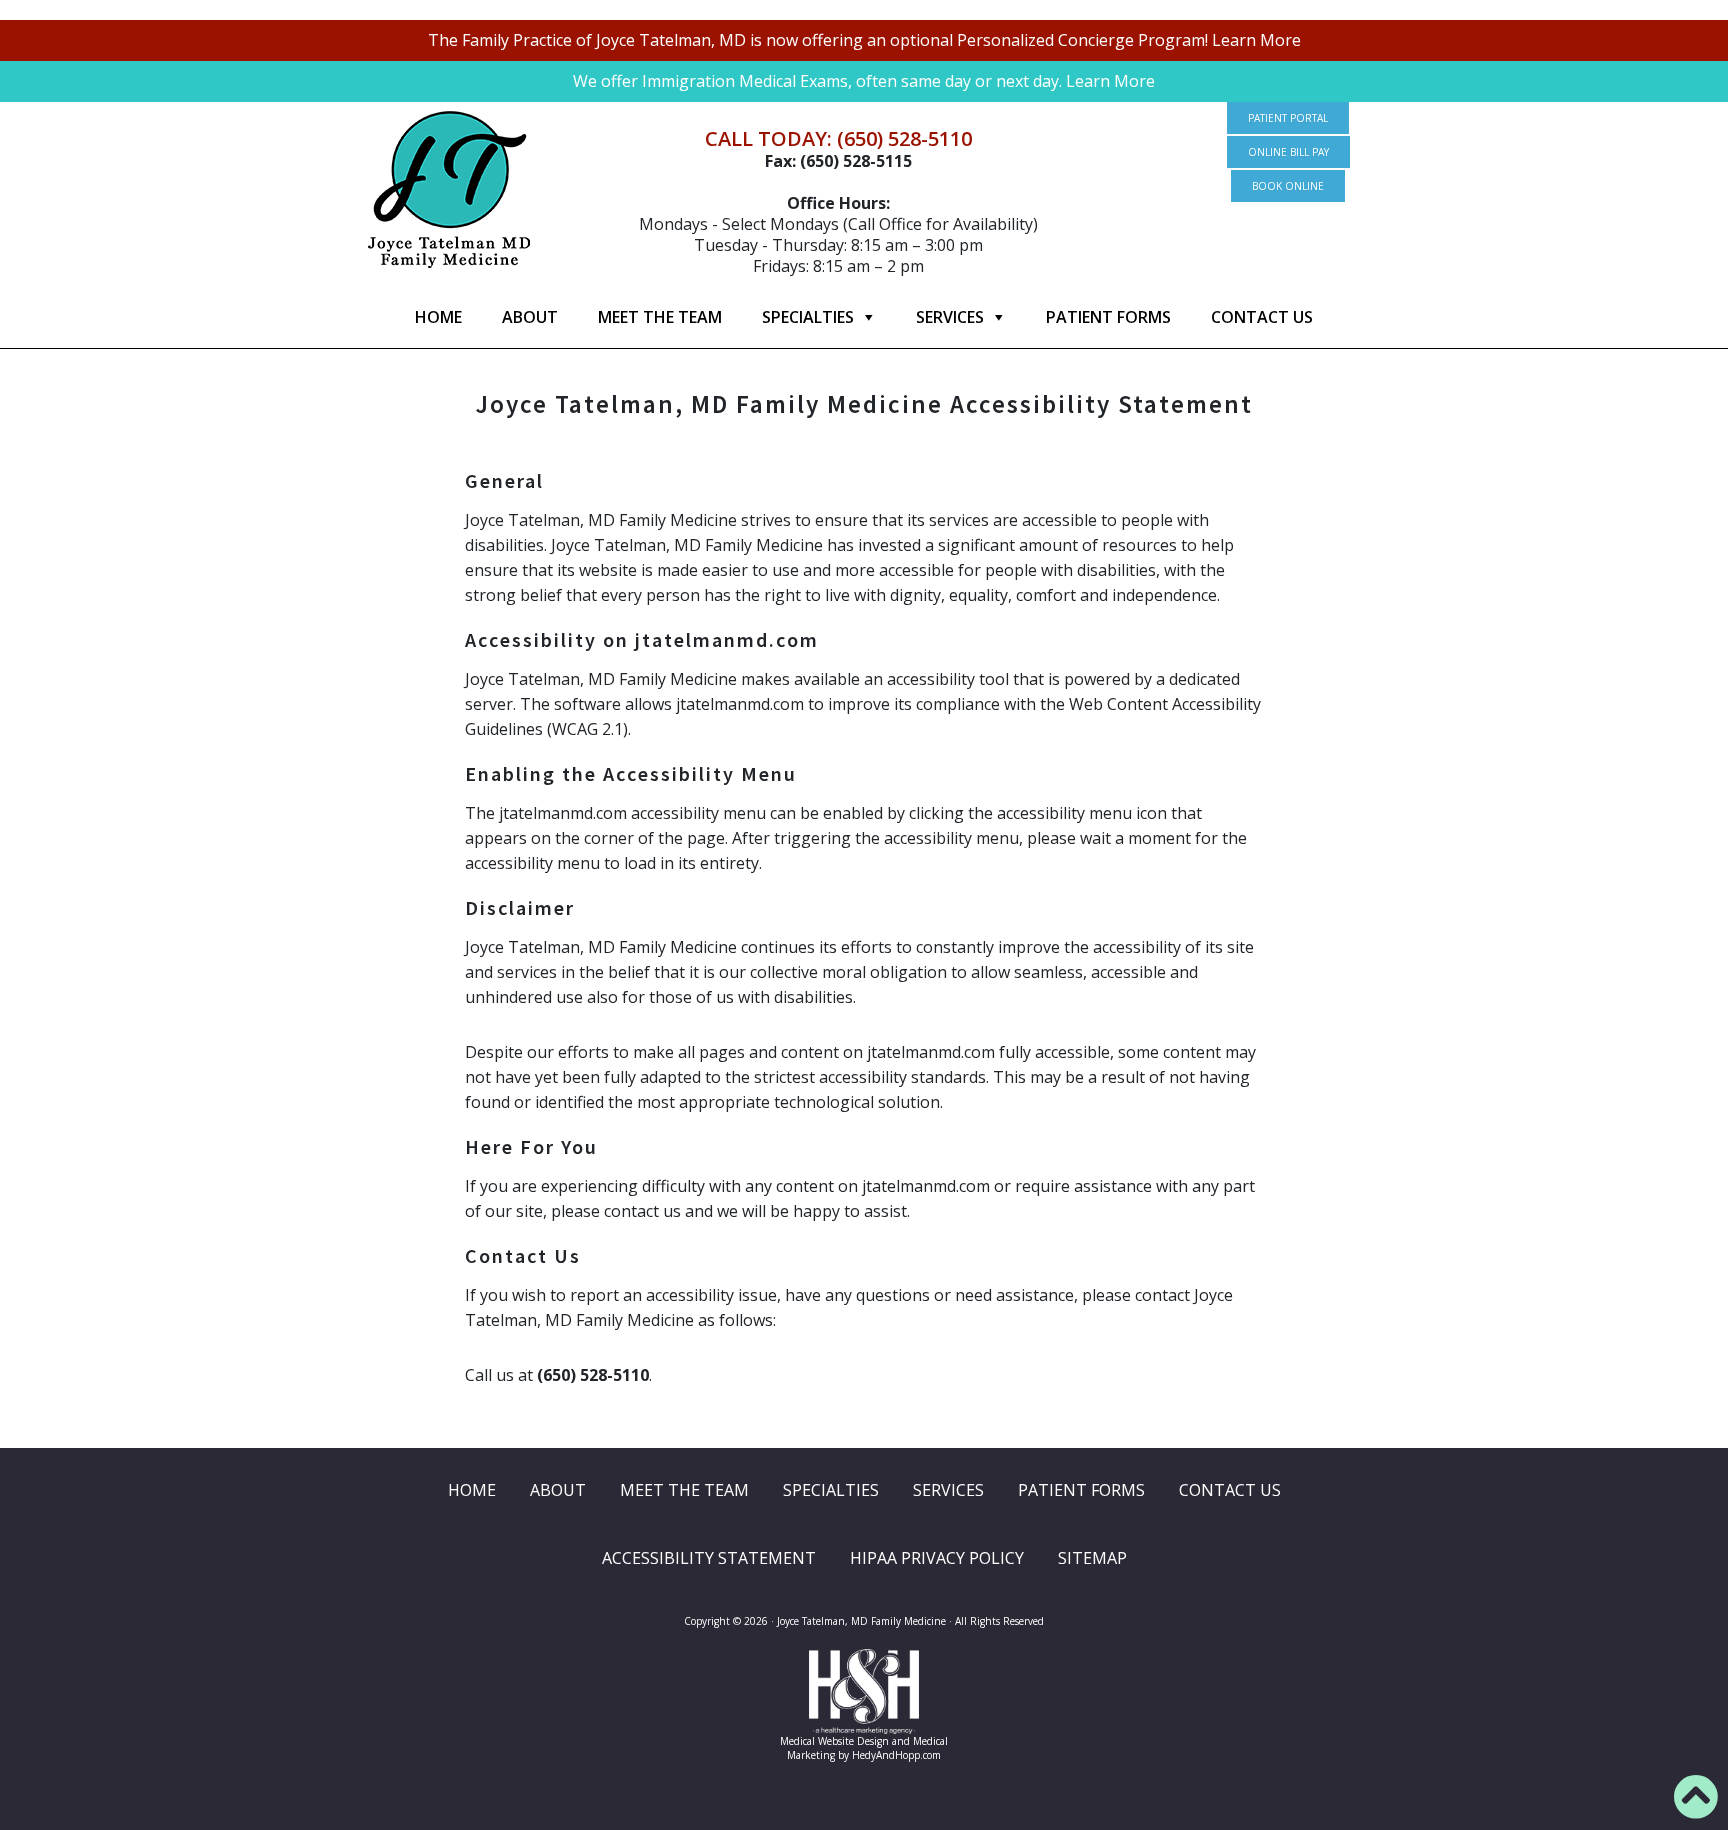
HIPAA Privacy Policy (937, 1558)
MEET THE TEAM (660, 317)
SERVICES (950, 317)
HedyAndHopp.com (896, 1755)
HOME (438, 317)
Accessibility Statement (709, 1558)
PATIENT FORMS (1108, 317)
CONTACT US (1262, 317)
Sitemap (1092, 1558)
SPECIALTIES (808, 317)
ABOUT (530, 317)
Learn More (1256, 40)
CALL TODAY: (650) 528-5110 (838, 138)
